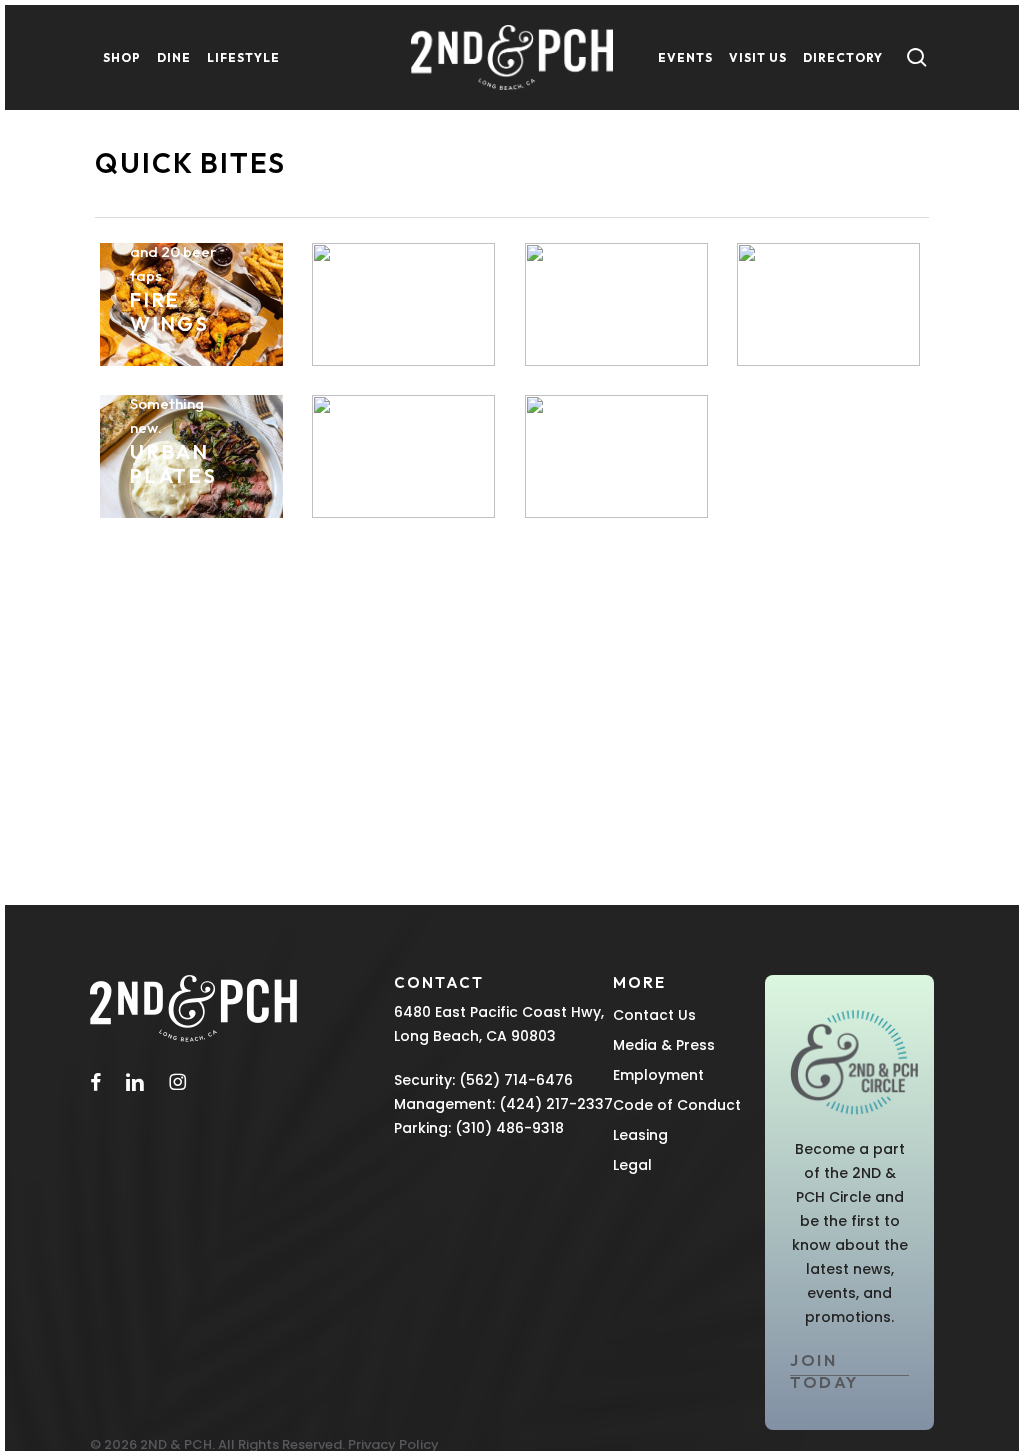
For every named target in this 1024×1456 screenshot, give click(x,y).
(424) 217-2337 (556, 1104)
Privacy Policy (393, 1444)
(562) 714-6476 (516, 1080)
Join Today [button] (824, 1371)
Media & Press (664, 1045)
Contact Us (654, 1015)
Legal (632, 1165)
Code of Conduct (677, 1105)
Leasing (640, 1135)
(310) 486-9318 (509, 1128)
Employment (658, 1075)
